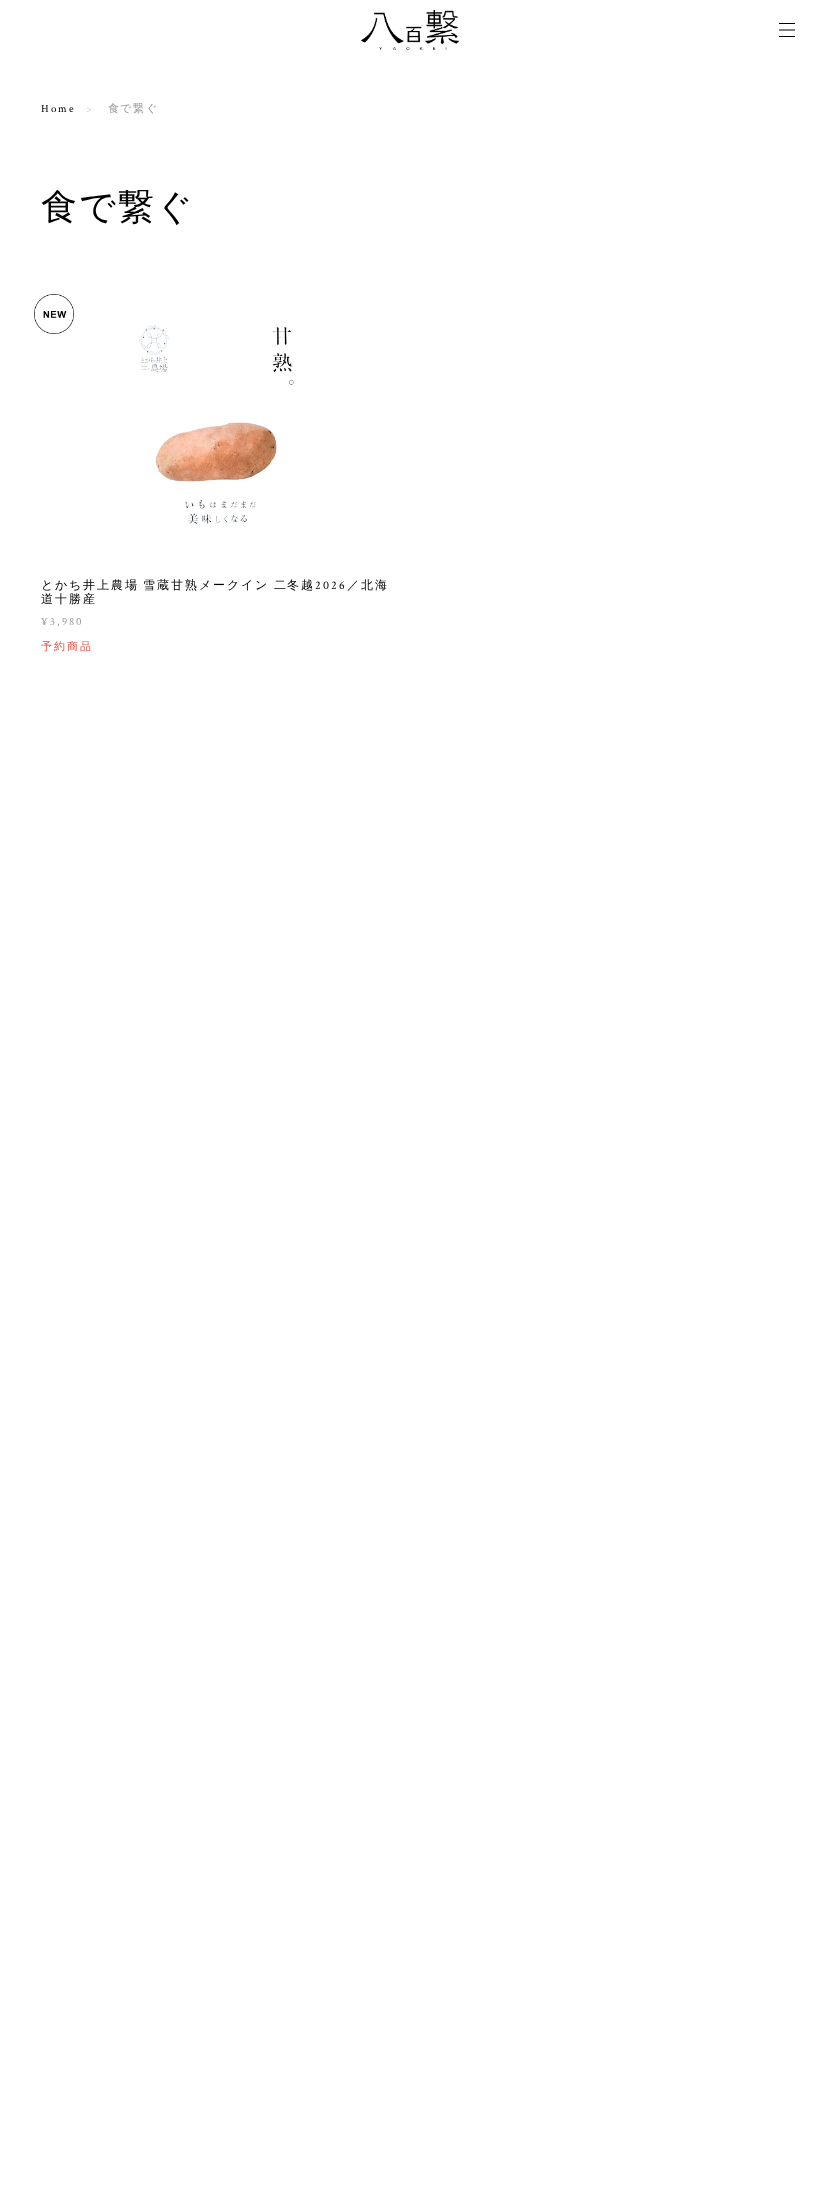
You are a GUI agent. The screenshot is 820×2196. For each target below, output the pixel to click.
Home (58, 109)
